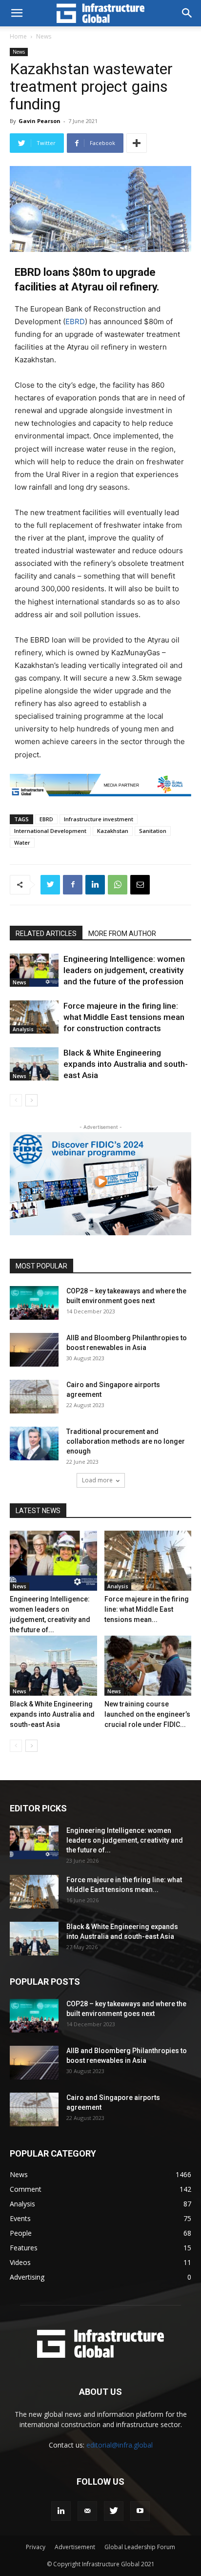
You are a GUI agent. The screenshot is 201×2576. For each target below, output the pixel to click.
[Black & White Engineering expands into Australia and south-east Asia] (34, 1064)
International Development (50, 831)
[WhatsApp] (118, 885)
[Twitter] (50, 885)
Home (18, 36)
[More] (137, 143)
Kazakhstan (113, 831)
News (44, 36)
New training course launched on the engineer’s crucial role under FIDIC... (147, 1714)
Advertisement (75, 2547)
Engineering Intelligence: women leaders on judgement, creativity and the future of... (125, 1840)
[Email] (140, 885)
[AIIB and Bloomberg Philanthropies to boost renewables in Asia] (34, 1350)
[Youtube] (140, 2511)
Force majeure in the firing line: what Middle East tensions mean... (147, 1609)
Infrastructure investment (99, 819)
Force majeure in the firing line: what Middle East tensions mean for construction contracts (124, 1017)
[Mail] (87, 2511)
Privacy (36, 2547)
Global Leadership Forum (140, 2547)
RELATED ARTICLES (46, 934)
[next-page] (31, 1100)
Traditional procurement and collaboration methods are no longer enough (126, 1441)
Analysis (23, 1029)
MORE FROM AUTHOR (122, 934)
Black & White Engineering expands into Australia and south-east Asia (126, 1064)
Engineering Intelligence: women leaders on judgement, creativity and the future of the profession (124, 970)
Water (22, 842)
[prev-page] (16, 1100)
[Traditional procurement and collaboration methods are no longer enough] (34, 1444)
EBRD (75, 322)
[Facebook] (73, 885)
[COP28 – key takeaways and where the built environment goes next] (34, 1303)
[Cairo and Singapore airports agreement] (34, 1397)
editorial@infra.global (120, 2445)
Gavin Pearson (40, 121)
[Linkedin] (95, 885)
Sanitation (153, 831)
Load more (97, 1480)
